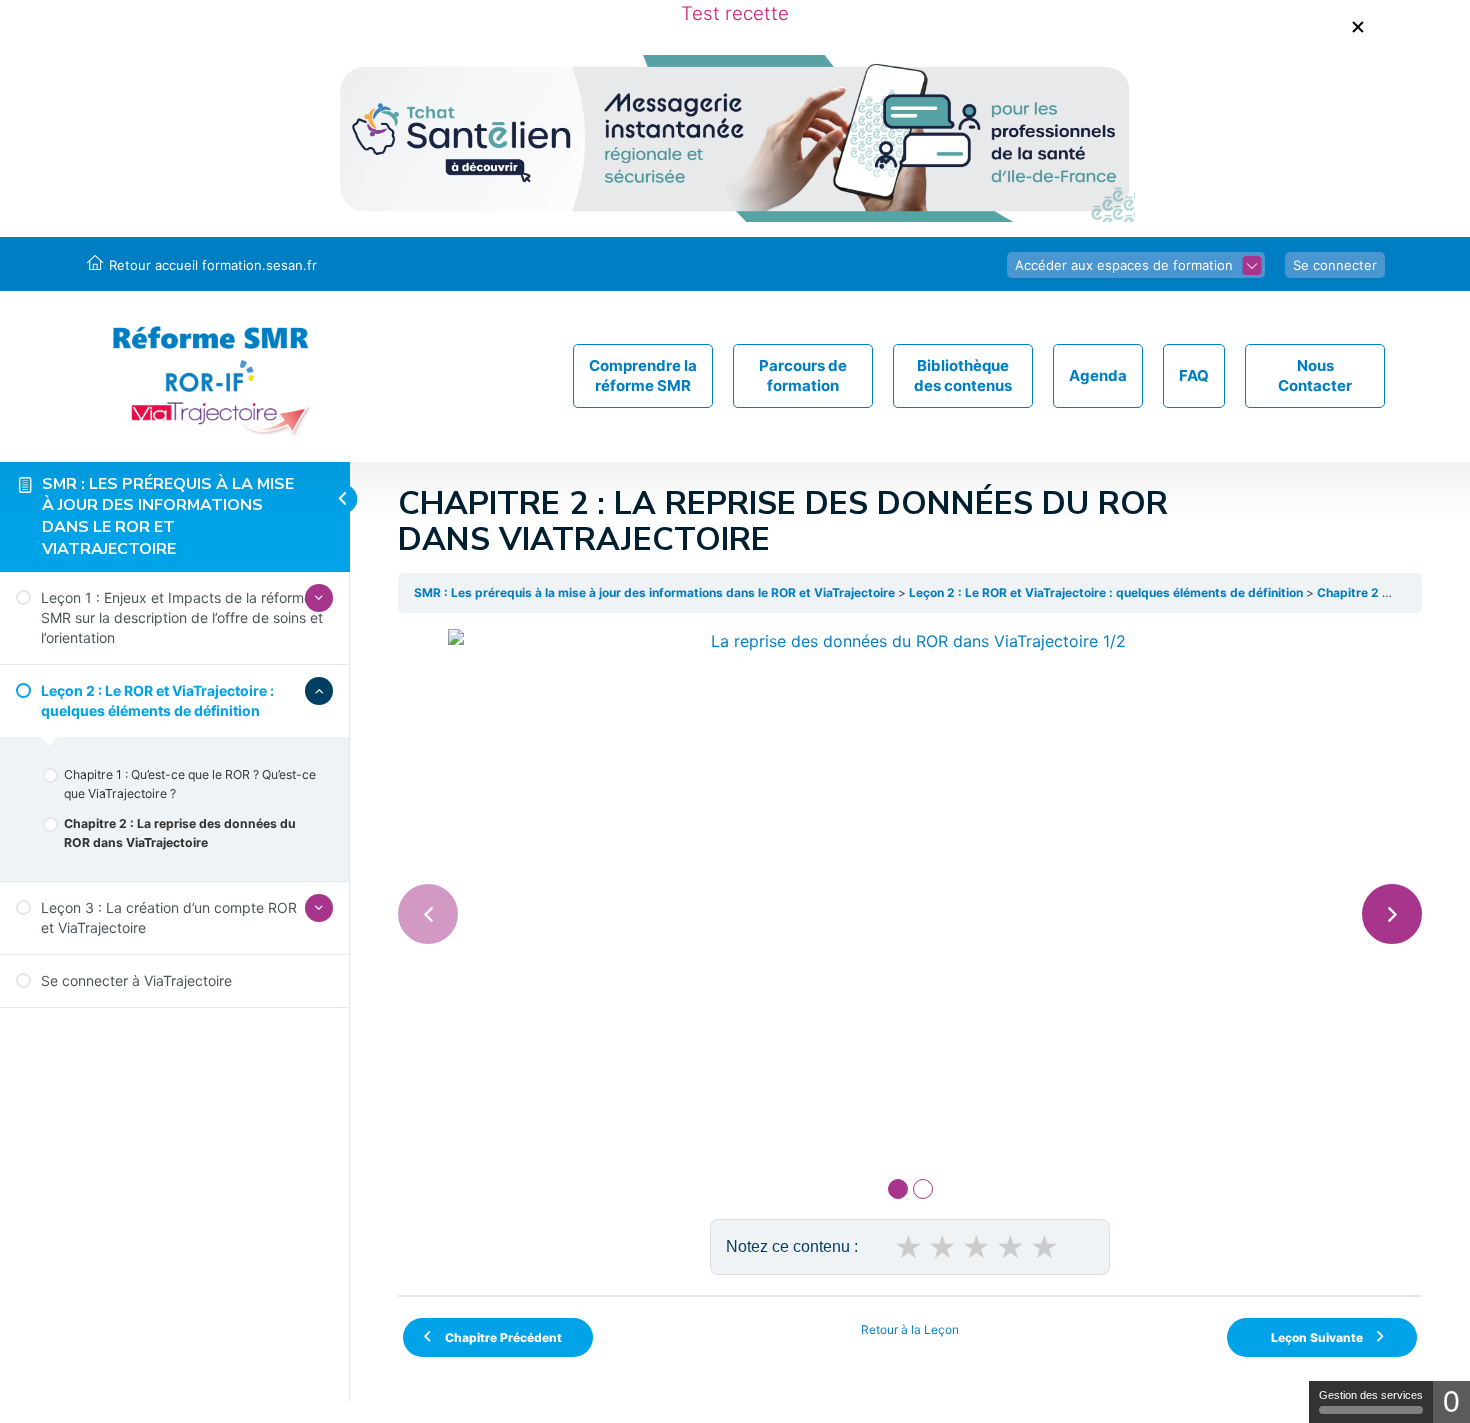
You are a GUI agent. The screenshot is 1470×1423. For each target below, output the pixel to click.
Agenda (1098, 375)
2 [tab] (923, 1189)
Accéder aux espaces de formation (1124, 265)
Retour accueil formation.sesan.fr (213, 265)
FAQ (1194, 375)
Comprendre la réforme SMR (643, 375)
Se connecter (1335, 265)
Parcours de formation (803, 375)
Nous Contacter (1315, 375)
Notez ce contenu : (792, 1246)
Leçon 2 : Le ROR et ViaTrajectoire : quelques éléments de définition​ (1106, 592)
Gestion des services (1371, 1395)
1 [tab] (898, 1189)
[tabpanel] (910, 889)
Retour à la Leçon (910, 1329)
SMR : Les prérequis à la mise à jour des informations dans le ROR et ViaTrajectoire (168, 516)
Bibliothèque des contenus (963, 375)
